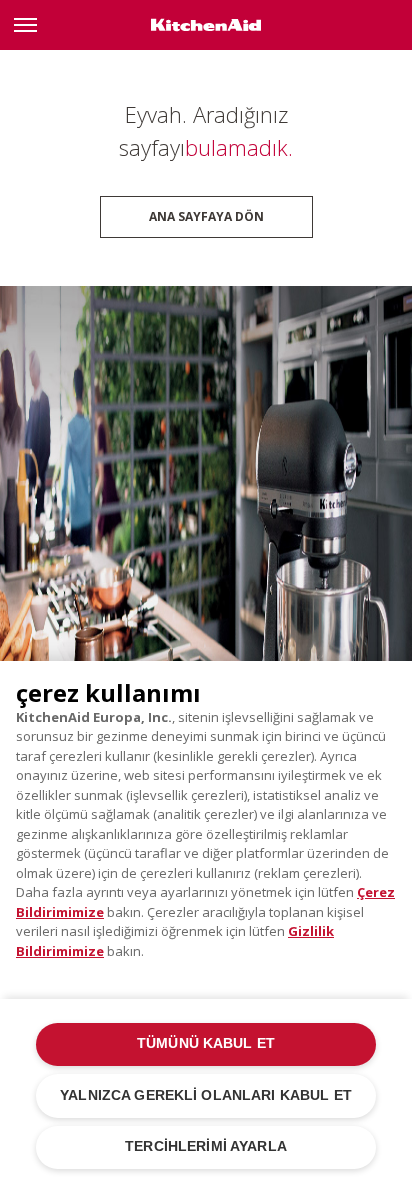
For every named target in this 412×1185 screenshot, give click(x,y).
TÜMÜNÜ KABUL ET (206, 1043)
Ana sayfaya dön (206, 216)
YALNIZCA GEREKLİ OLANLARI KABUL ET (206, 1095)
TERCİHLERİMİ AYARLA (206, 1146)
